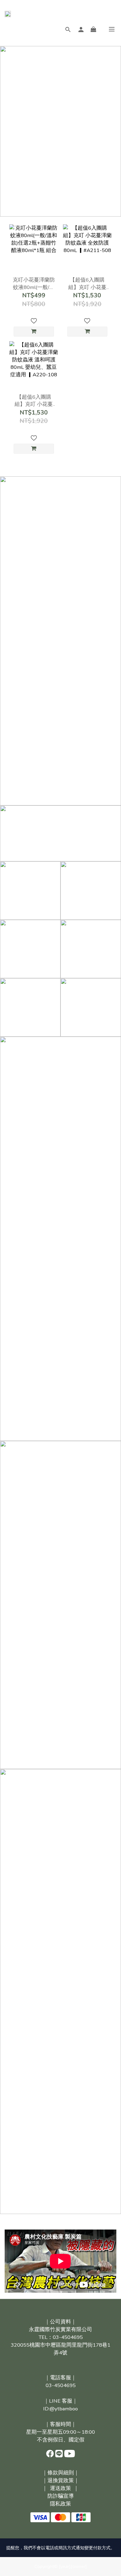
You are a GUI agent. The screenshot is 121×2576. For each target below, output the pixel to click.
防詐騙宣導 (61, 2496)
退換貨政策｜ (63, 2480)
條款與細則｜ (63, 2473)
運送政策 (60, 2488)
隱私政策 (60, 2504)
